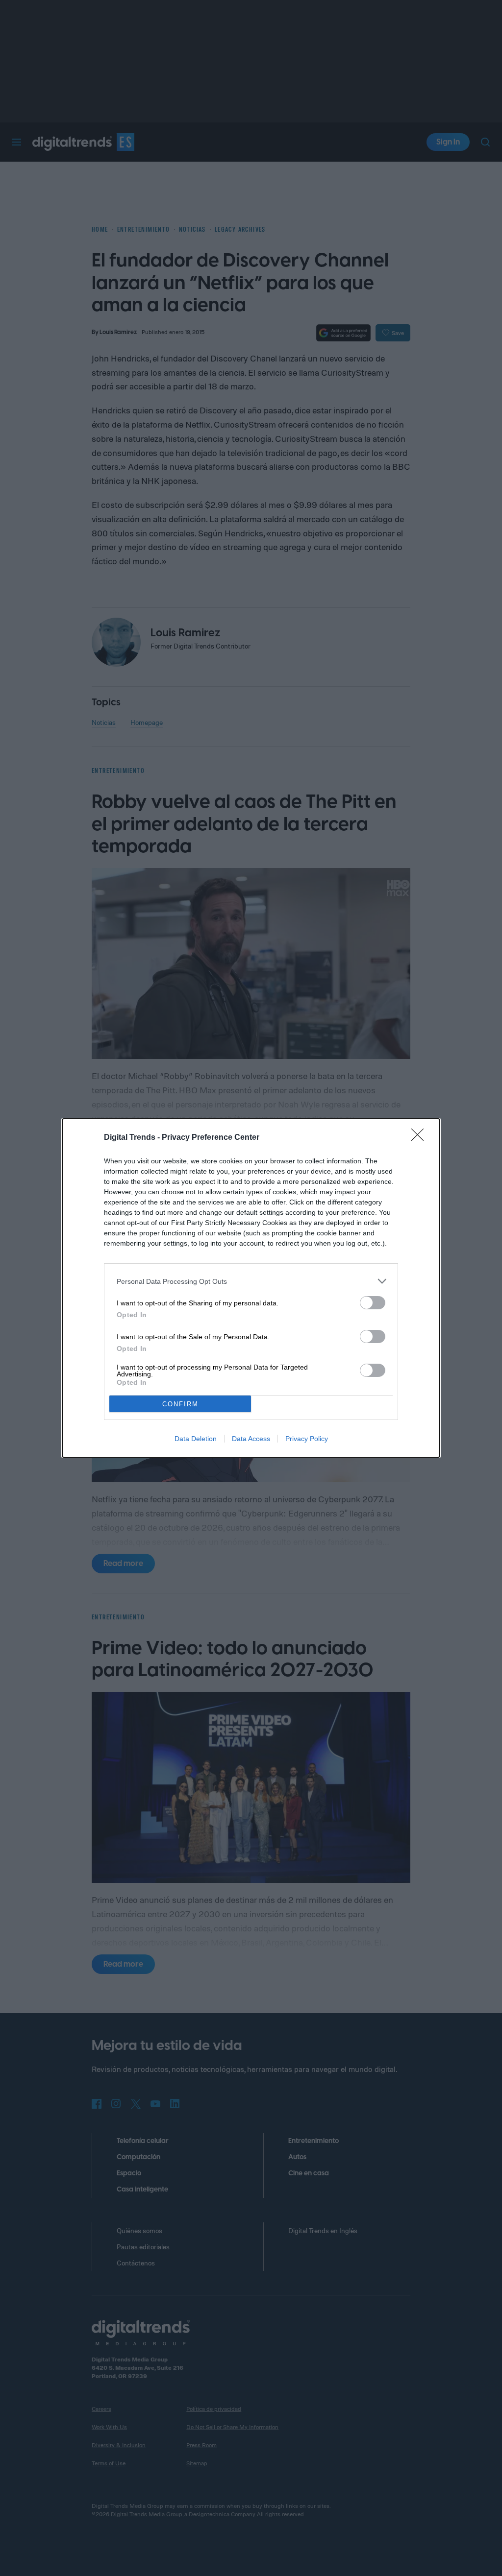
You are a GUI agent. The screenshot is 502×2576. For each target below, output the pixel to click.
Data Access (251, 1439)
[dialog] (251, 1288)
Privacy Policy (307, 1439)
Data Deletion (196, 1439)
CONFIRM (180, 1404)
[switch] (373, 1303)
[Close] (421, 1138)
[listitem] (251, 1281)
